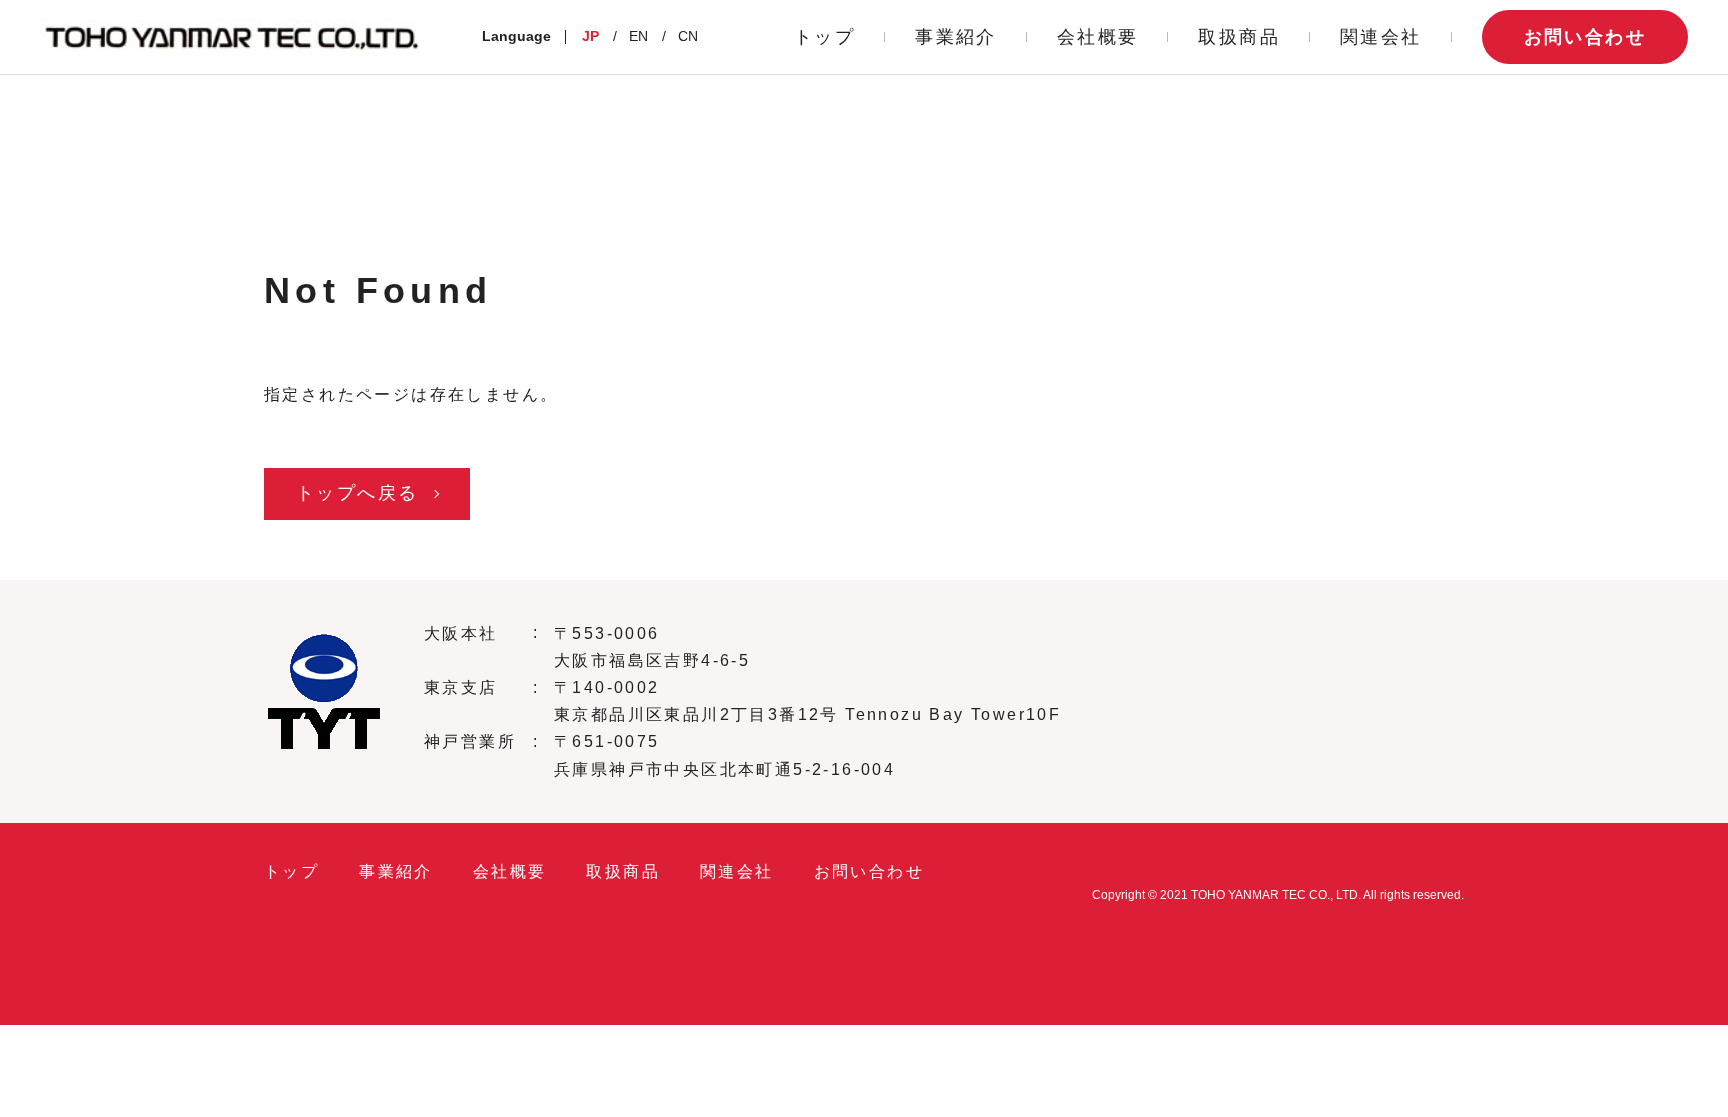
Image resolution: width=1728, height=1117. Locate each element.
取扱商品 (1239, 37)
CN (688, 36)
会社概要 (1098, 37)
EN (638, 36)
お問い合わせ (1585, 37)
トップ (824, 37)
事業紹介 (956, 37)
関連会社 (1381, 37)
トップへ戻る (357, 493)
